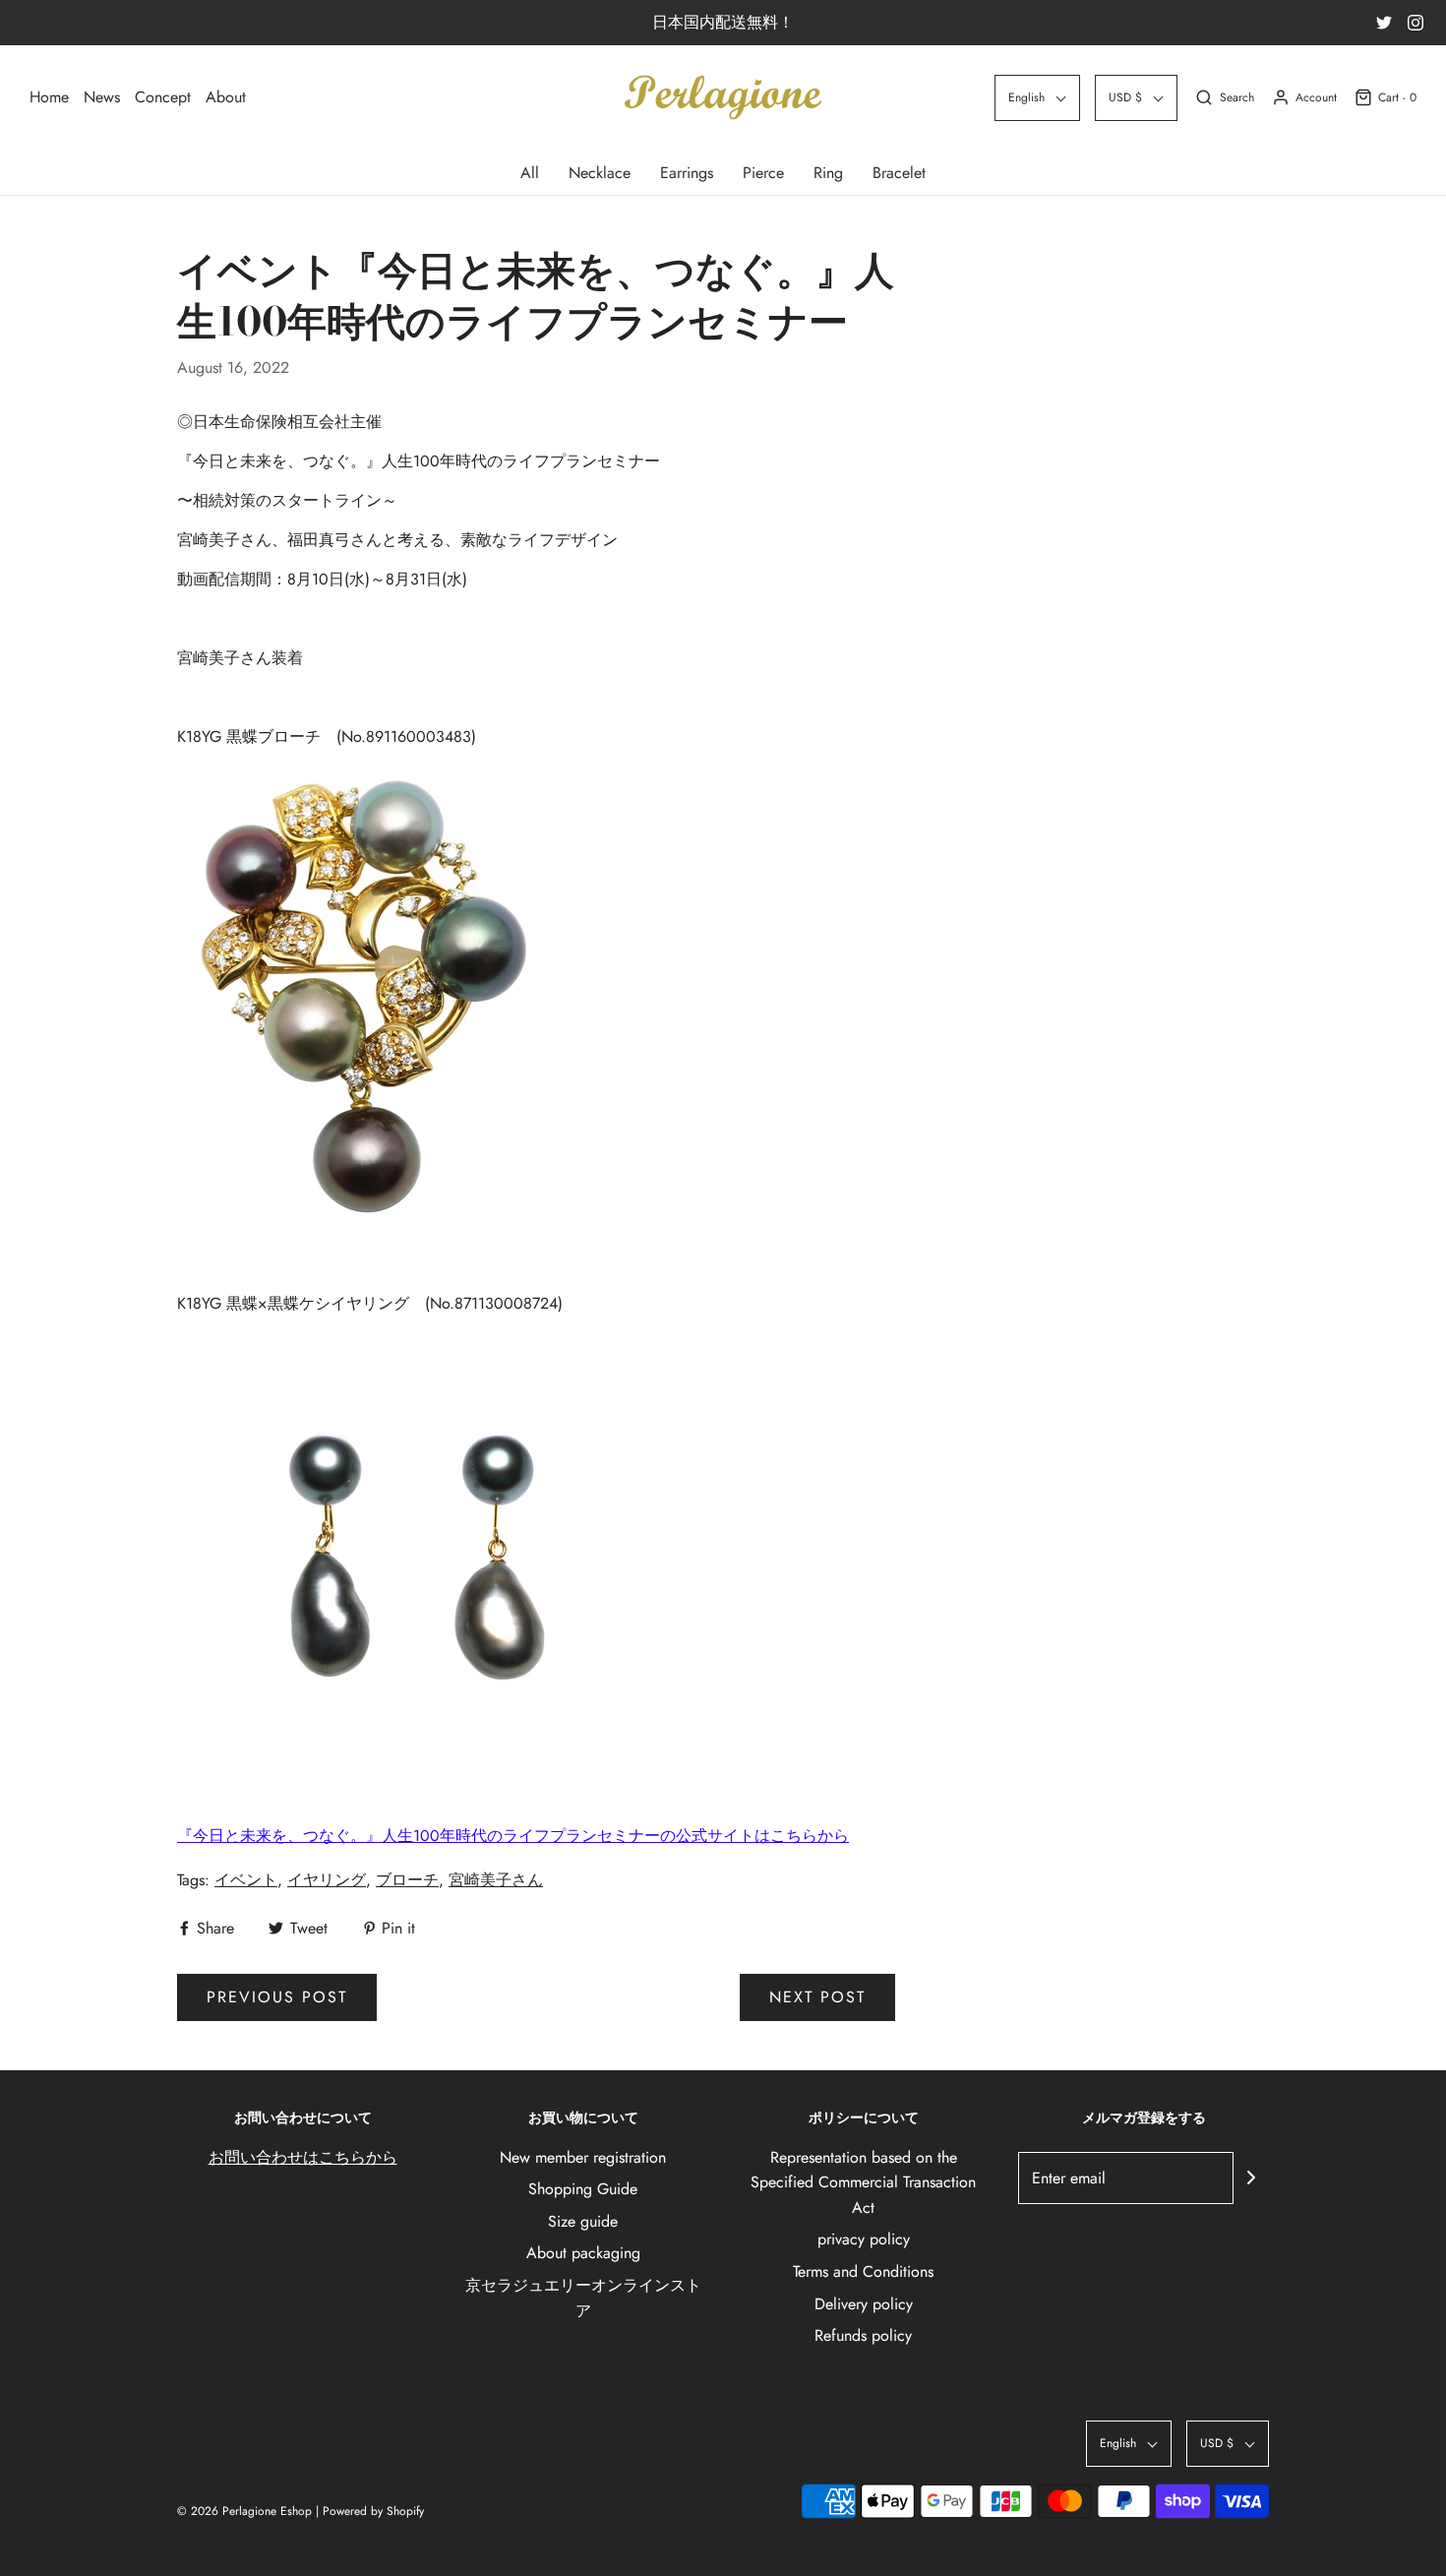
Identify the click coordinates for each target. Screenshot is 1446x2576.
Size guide (583, 2221)
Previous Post (277, 1997)
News (102, 97)
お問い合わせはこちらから (303, 2157)
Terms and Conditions (863, 2271)
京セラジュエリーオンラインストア (583, 2298)
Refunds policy (863, 2335)
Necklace (600, 173)
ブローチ (407, 1880)
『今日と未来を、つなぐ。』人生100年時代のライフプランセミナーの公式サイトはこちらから (513, 1836)
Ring (828, 173)
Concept (163, 97)
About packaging (583, 2253)
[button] (1037, 98)
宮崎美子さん (496, 1880)
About (226, 97)
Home (49, 97)
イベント (246, 1880)
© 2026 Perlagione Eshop (244, 2511)
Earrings (687, 173)
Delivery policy (864, 2304)
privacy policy (864, 2239)
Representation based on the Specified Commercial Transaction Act (863, 2182)
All (530, 173)
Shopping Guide (583, 2189)
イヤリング (327, 1880)
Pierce (763, 173)
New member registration (583, 2157)
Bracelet (899, 173)
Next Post (817, 1997)
